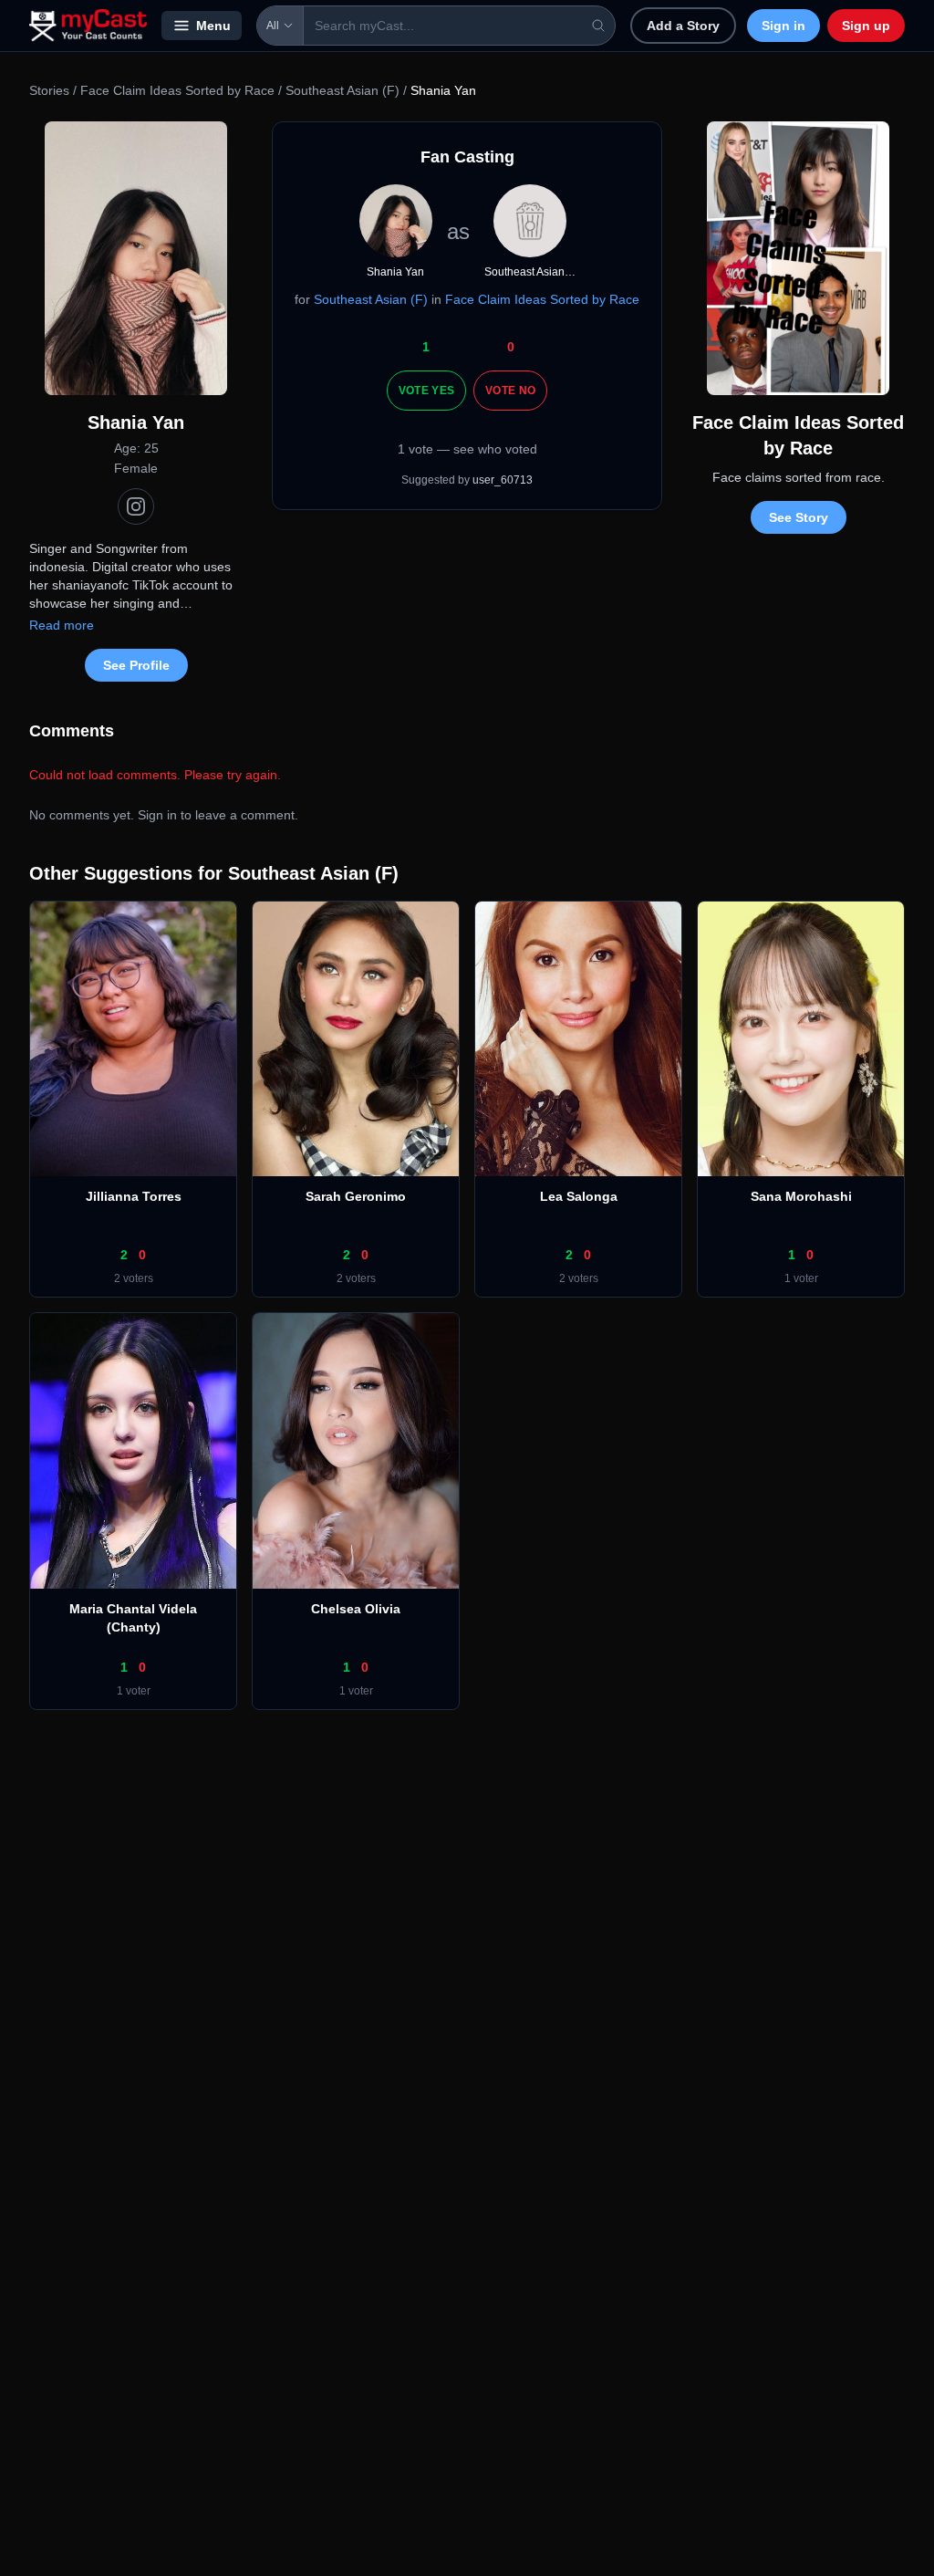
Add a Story (683, 26)
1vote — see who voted (467, 449)
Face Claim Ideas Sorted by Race (177, 90)
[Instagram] (136, 506)
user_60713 (503, 480)
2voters (134, 1278)
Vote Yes (426, 391)
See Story (799, 517)
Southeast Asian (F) (342, 90)
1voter (801, 1278)
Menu (213, 26)
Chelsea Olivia (356, 1609)
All (273, 26)
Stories (49, 90)
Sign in (784, 26)
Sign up (866, 26)
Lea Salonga (579, 1196)
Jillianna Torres (134, 1196)
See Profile (136, 665)
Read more (62, 625)
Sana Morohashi (801, 1196)
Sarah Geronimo (356, 1196)
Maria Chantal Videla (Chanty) (133, 1618)
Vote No (510, 391)
